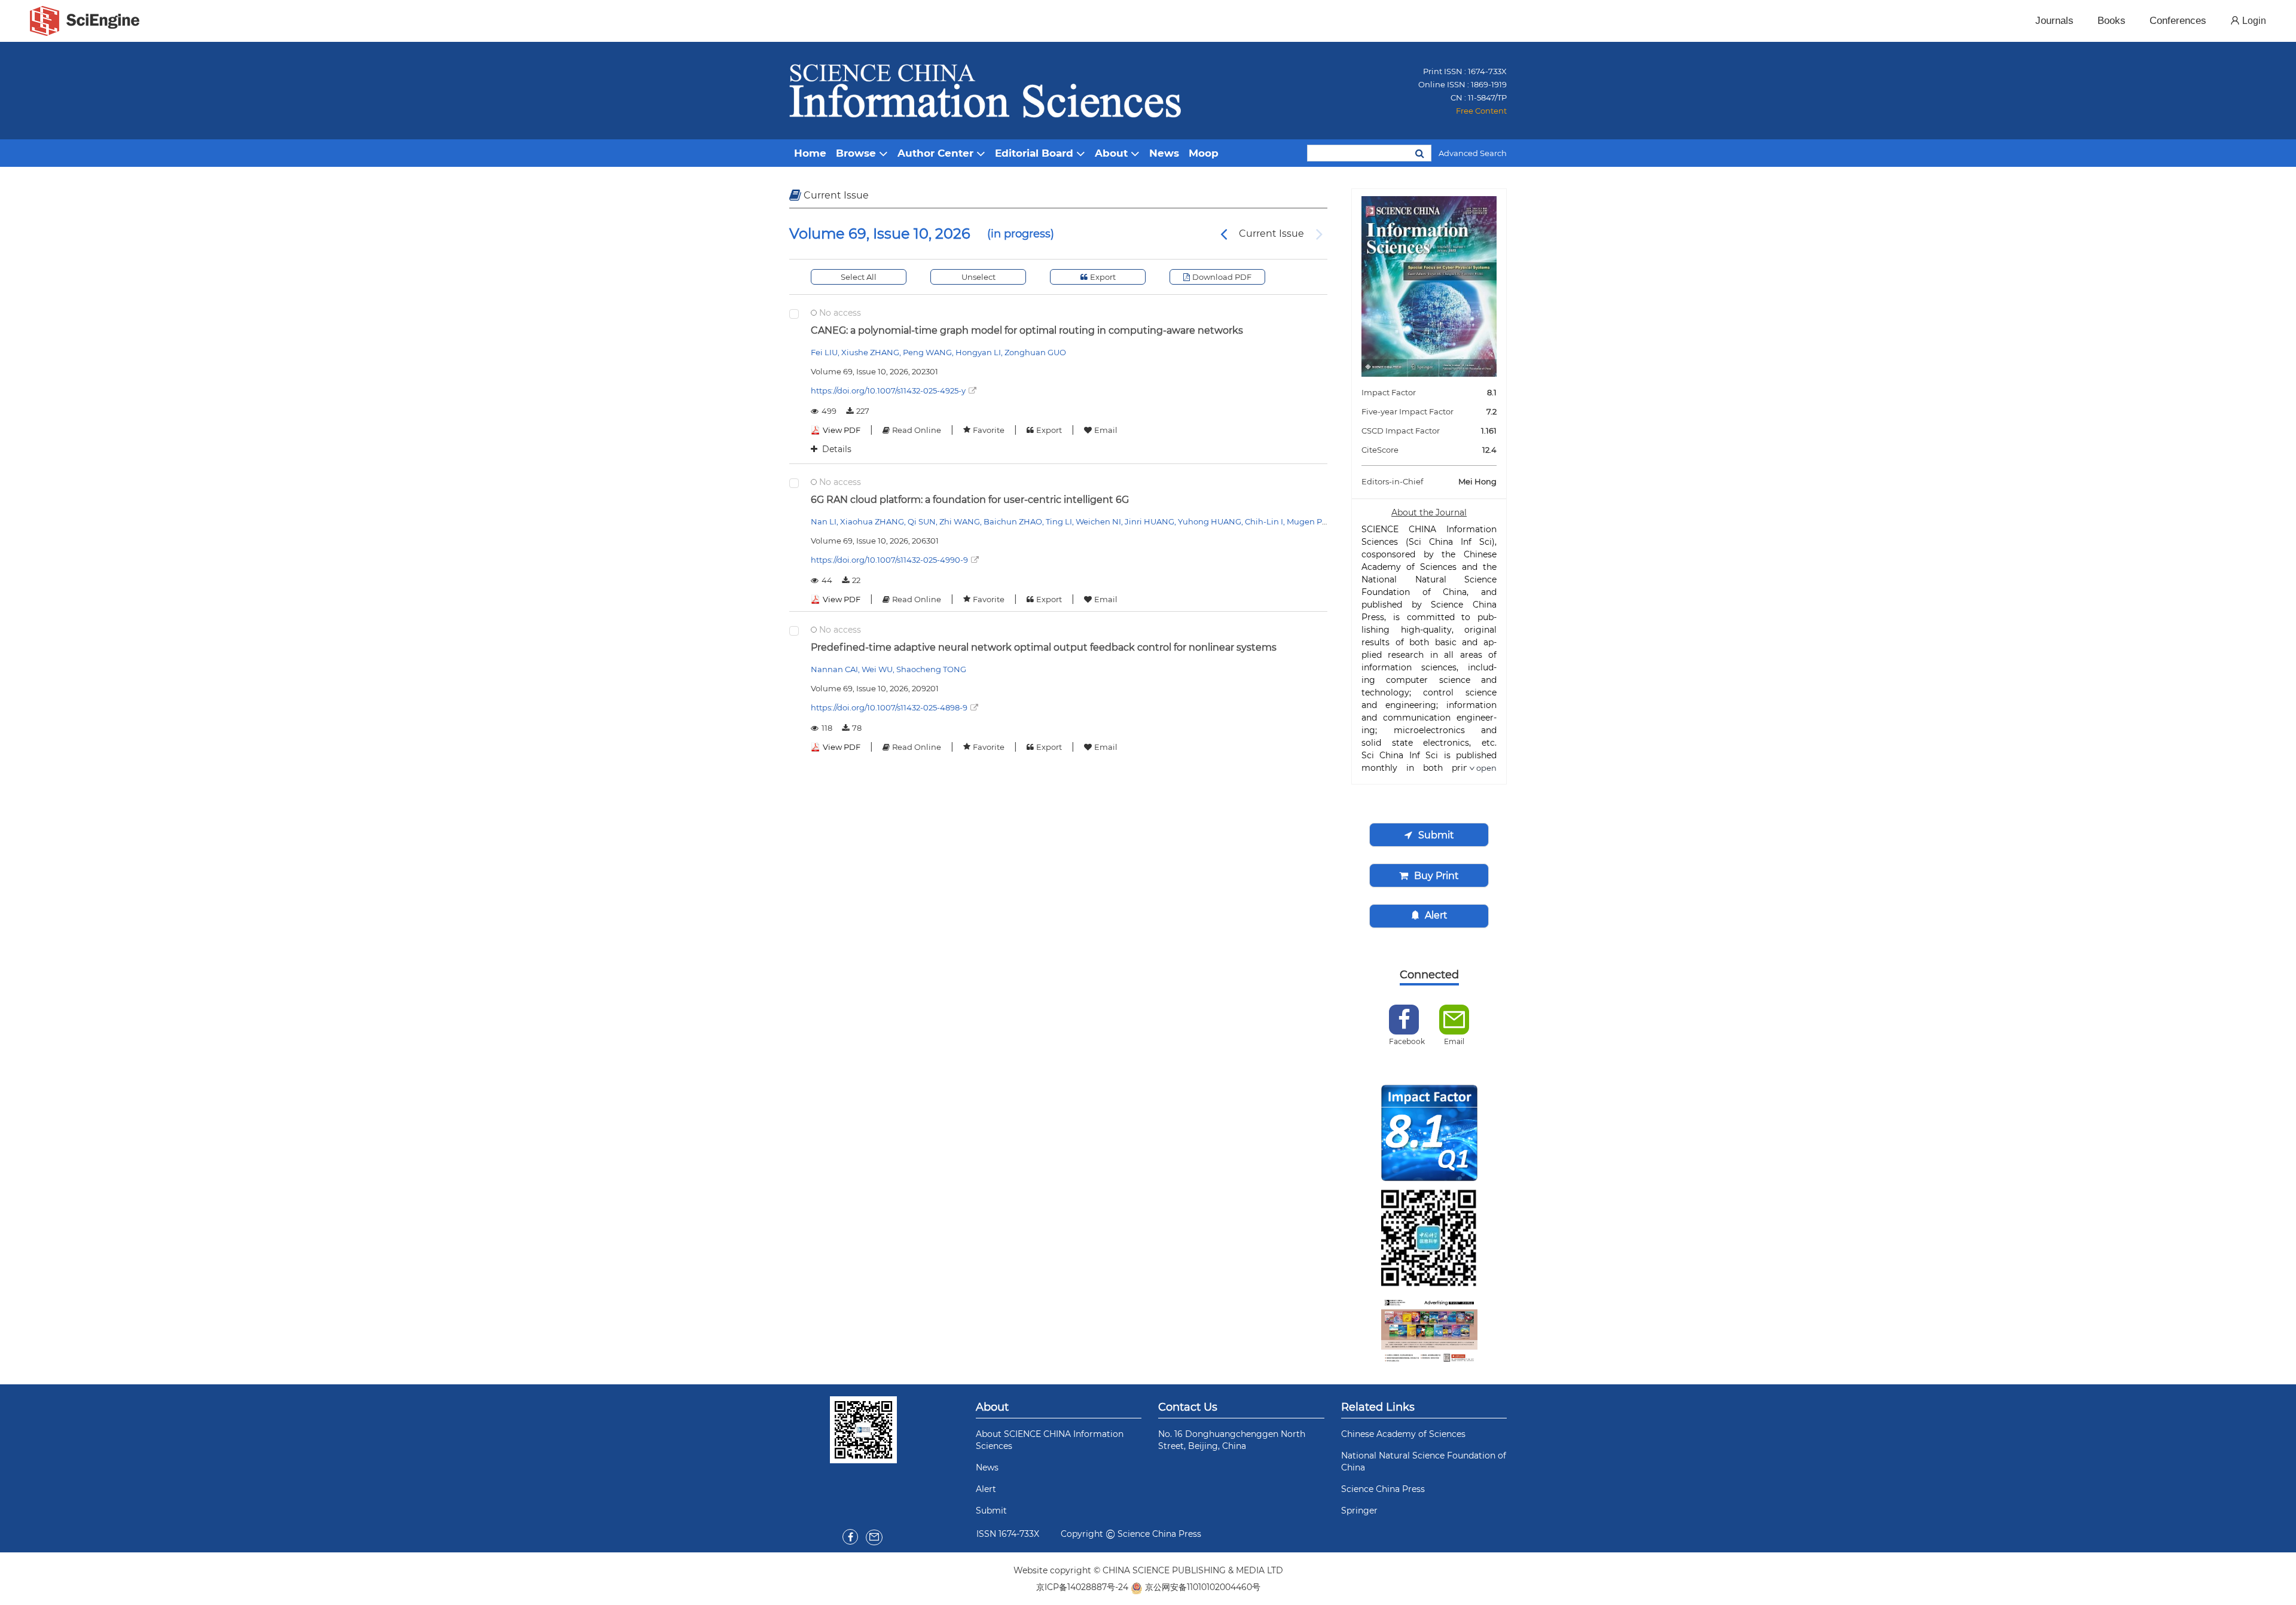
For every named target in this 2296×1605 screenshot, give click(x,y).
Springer (1359, 1511)
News (987, 1467)
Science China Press (1383, 1489)
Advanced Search (1473, 153)
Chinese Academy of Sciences (1403, 1434)
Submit (991, 1511)
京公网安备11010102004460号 (1203, 1587)
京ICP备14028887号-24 (1082, 1587)
